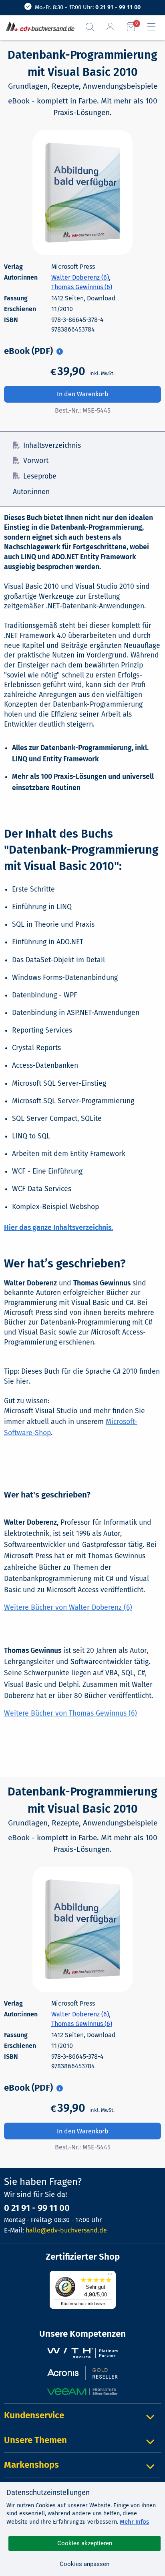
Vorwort (36, 461)
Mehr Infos (134, 2522)
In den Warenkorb (83, 394)
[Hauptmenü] (155, 27)
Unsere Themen (35, 2440)
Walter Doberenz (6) (80, 277)
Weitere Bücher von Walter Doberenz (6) (68, 1608)
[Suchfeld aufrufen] (93, 27)
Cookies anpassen (85, 2564)
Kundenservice (34, 2415)
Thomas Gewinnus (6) (82, 287)
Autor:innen (31, 492)
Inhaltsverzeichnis (52, 446)
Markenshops (31, 2465)
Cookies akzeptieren (85, 2543)
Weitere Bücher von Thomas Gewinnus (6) (70, 1713)
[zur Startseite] (38, 27)
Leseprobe (40, 476)
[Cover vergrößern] (82, 193)
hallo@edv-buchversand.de (66, 2230)
